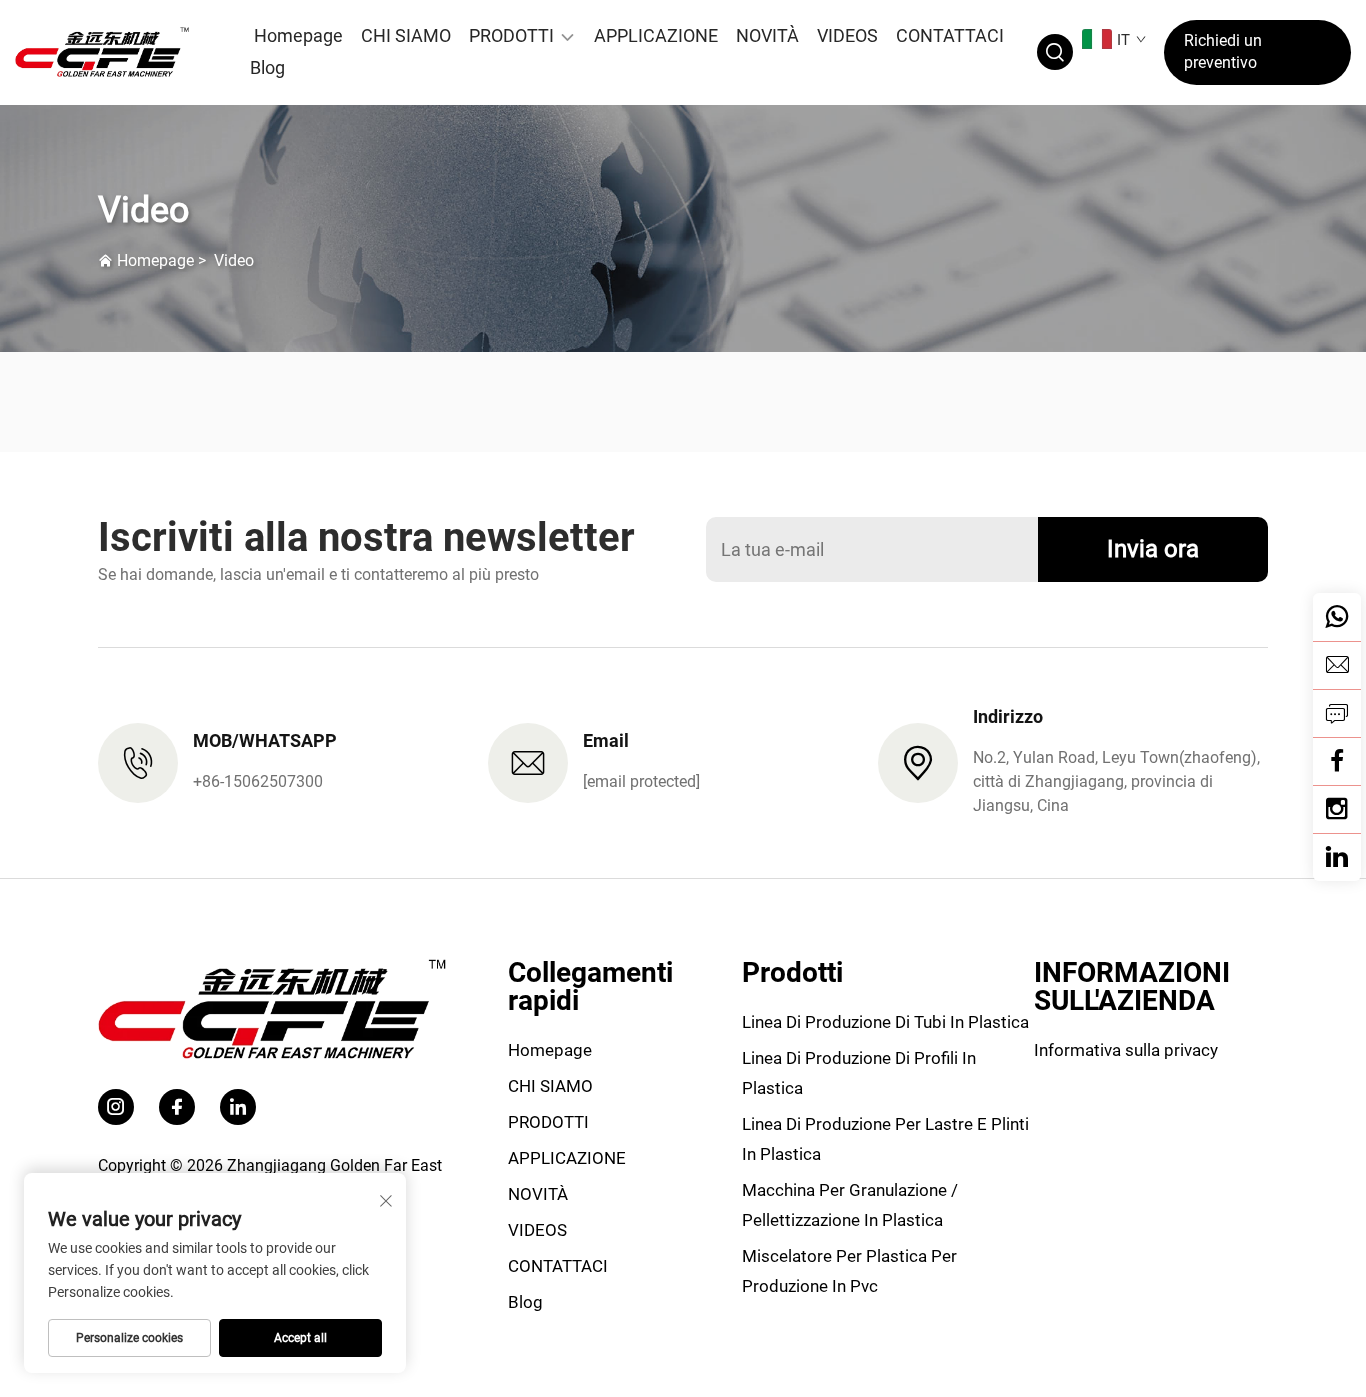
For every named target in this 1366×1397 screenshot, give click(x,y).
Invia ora (1153, 549)
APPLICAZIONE (656, 35)
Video (234, 260)
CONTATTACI (950, 35)
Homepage (298, 35)
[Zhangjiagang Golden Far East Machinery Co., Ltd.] (114, 52)
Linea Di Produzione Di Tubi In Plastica (885, 1022)
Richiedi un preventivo (1223, 51)
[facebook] (177, 1107)
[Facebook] (1337, 761)
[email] (1337, 665)
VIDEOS (847, 35)
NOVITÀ (767, 35)
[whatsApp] (1337, 617)
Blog (267, 67)
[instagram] (116, 1107)
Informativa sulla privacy (1126, 1050)
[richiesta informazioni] (1337, 713)
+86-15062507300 (258, 781)
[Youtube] (1337, 809)
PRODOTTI (511, 35)
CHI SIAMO (406, 35)
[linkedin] (1337, 857)
